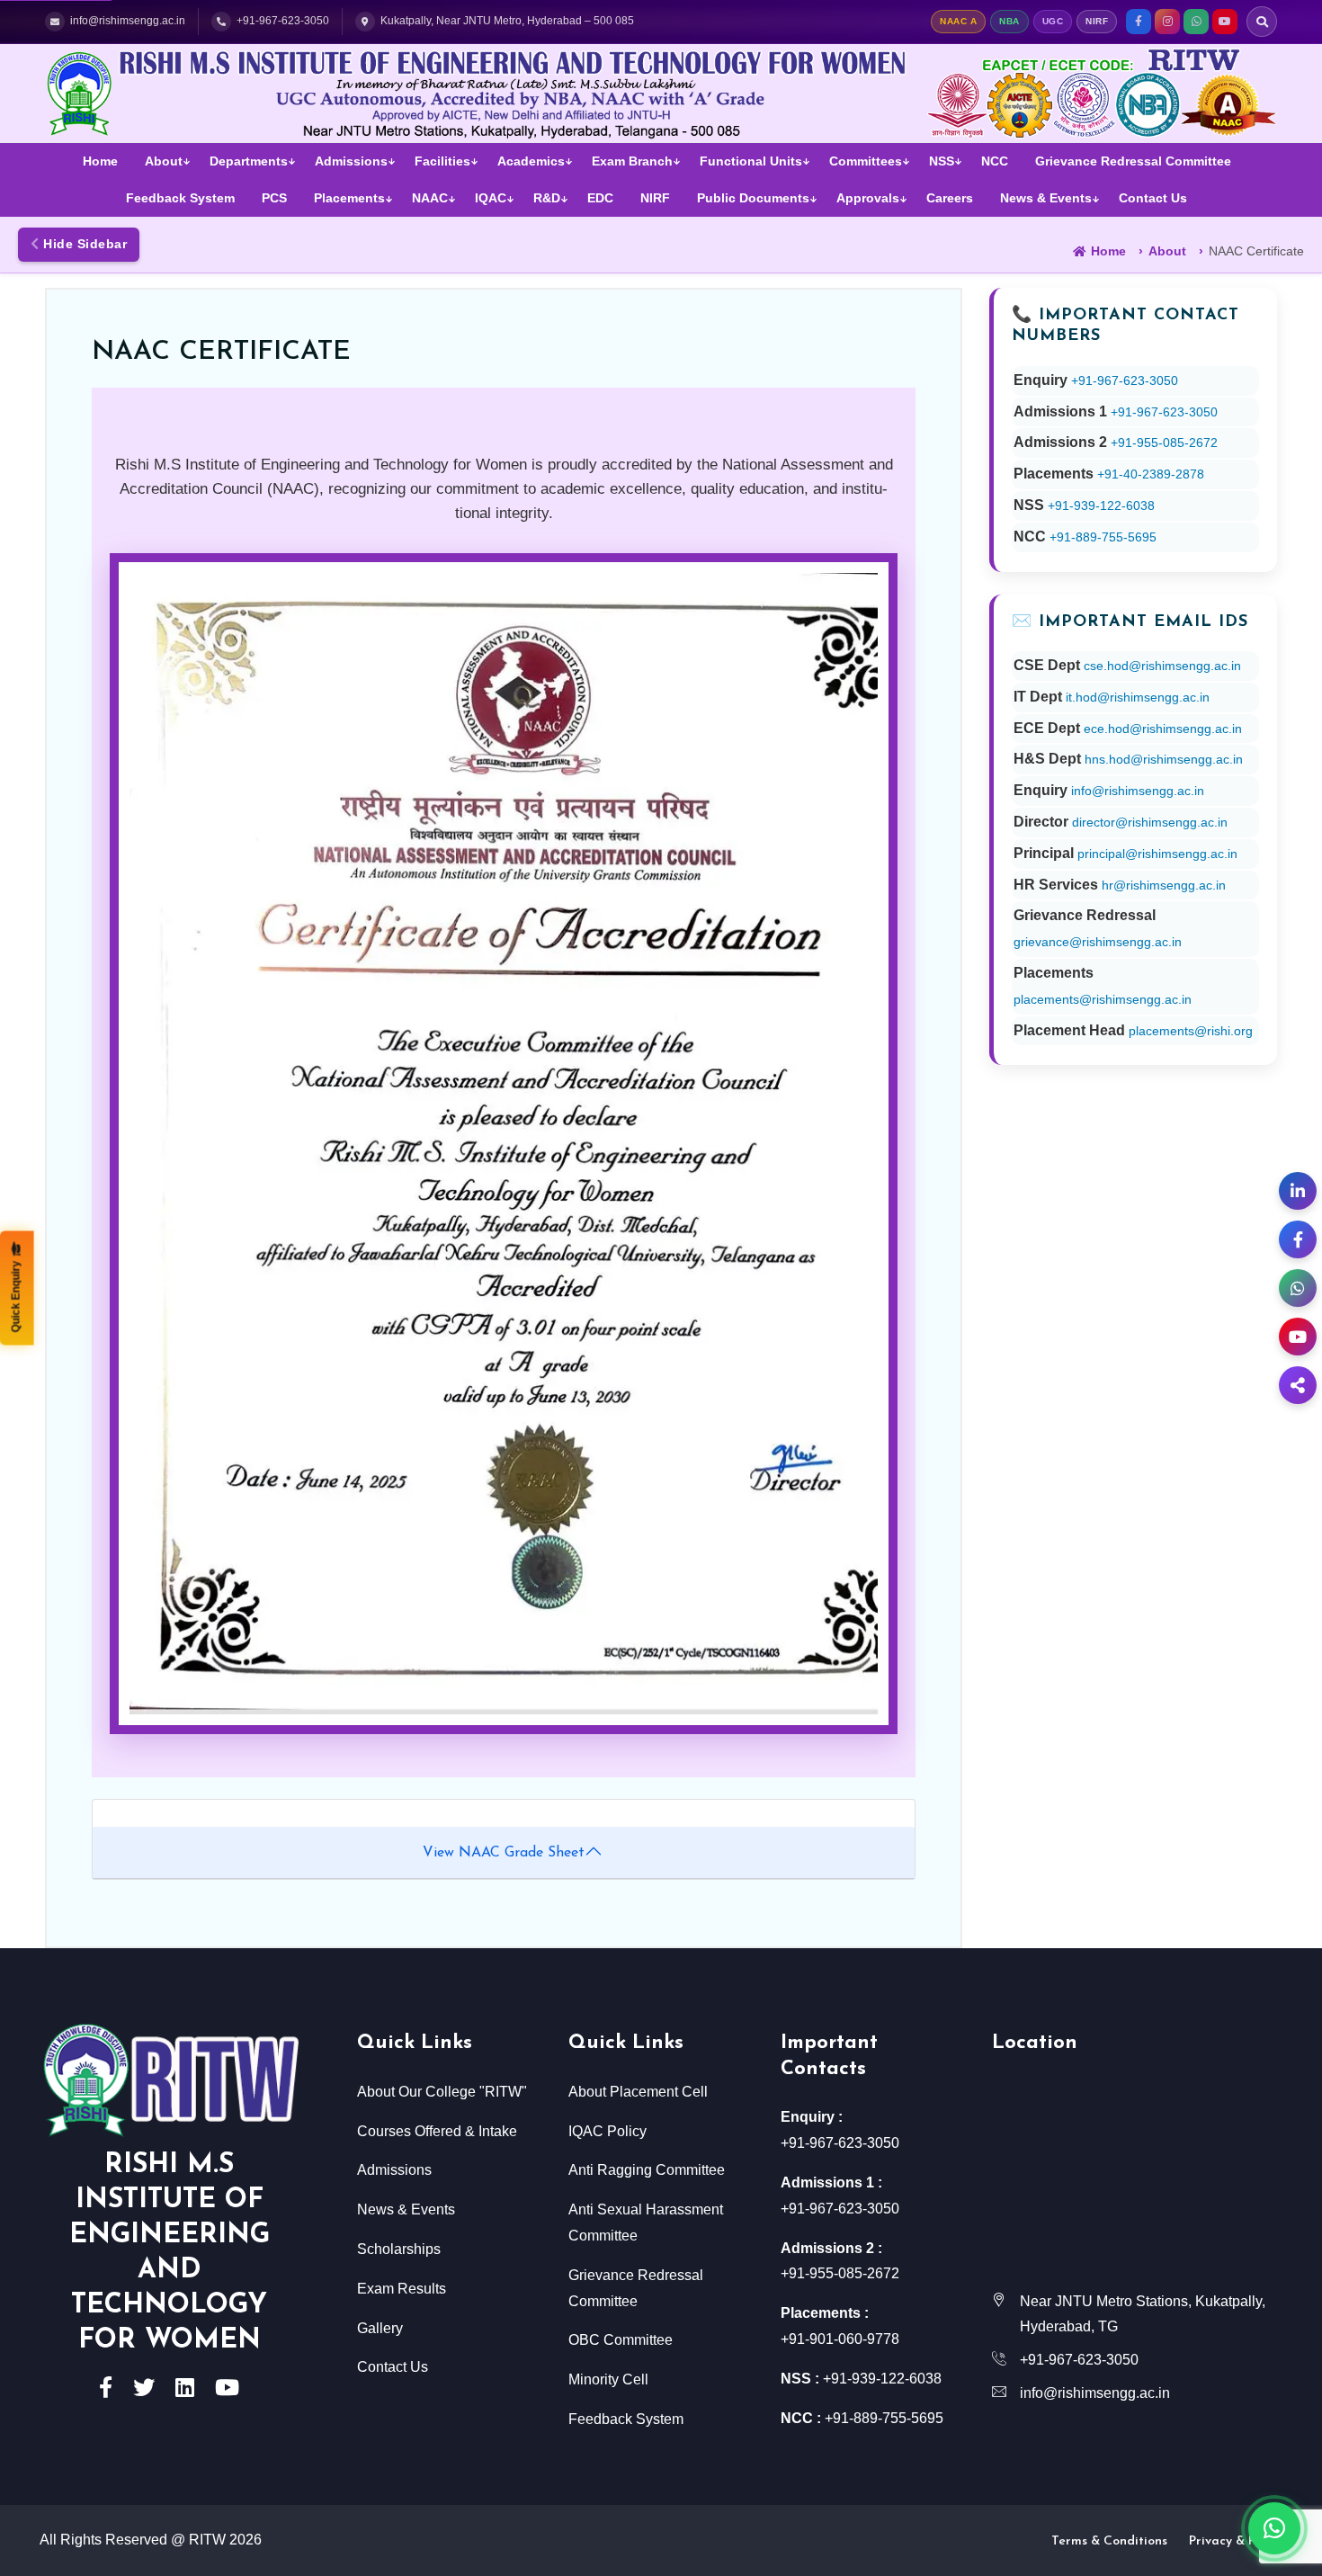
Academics (531, 161)
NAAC (430, 198)
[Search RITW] (1262, 22)
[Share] (1298, 1385)
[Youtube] (227, 2390)
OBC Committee (621, 2340)
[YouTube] (1225, 22)
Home (100, 161)
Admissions (351, 161)
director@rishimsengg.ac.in (1150, 822)
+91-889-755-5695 (1103, 537)
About (164, 161)
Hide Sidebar (84, 244)
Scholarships (399, 2249)
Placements (349, 198)
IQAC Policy (607, 2131)
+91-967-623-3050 (1125, 380)
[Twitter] (144, 2390)
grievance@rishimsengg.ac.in (1098, 942)
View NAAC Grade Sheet (504, 1853)
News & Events (1046, 198)
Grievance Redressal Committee (1133, 161)
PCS (274, 198)
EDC (600, 198)
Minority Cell (608, 2379)
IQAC (491, 198)
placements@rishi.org (1191, 1031)
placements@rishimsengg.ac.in (1103, 999)
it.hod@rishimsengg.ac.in (1138, 697)
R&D (547, 198)
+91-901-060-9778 (840, 2339)
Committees (866, 161)
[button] (17, 1288)
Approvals (868, 198)
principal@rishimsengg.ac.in (1157, 854)
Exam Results (402, 2289)
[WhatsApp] (1196, 22)
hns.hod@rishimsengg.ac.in (1164, 759)
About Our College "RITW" (442, 2092)
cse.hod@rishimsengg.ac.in (1162, 666)
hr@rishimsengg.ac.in (1164, 885)
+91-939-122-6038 (1101, 505)
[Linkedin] (185, 2390)
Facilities (442, 161)
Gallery (380, 2328)
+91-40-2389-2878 (1151, 474)
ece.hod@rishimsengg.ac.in (1163, 729)
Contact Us (1153, 198)
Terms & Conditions (1109, 2541)
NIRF (655, 198)
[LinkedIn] (1298, 1191)
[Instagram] (1167, 22)
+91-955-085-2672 (1164, 443)
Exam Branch (632, 161)
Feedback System (180, 198)
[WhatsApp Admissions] (1298, 1288)
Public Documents (753, 198)
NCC (995, 161)
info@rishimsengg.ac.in (1138, 791)
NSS (942, 161)
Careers (950, 198)
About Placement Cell (638, 2092)
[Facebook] (1139, 22)
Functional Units (751, 161)
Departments (249, 161)
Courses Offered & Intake (437, 2131)
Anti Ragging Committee (647, 2170)
